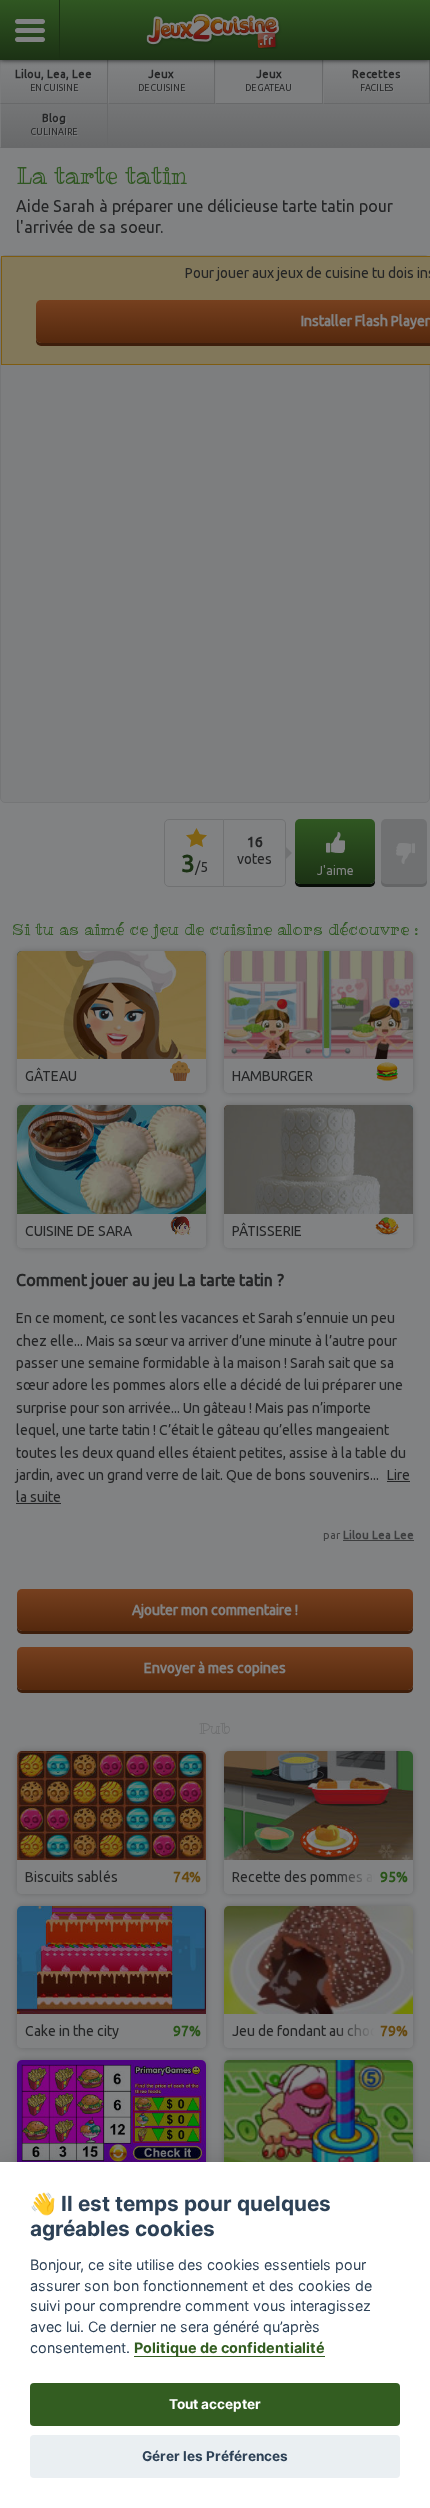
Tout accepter (215, 2404)
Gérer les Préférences (215, 2456)
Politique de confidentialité (229, 2347)
